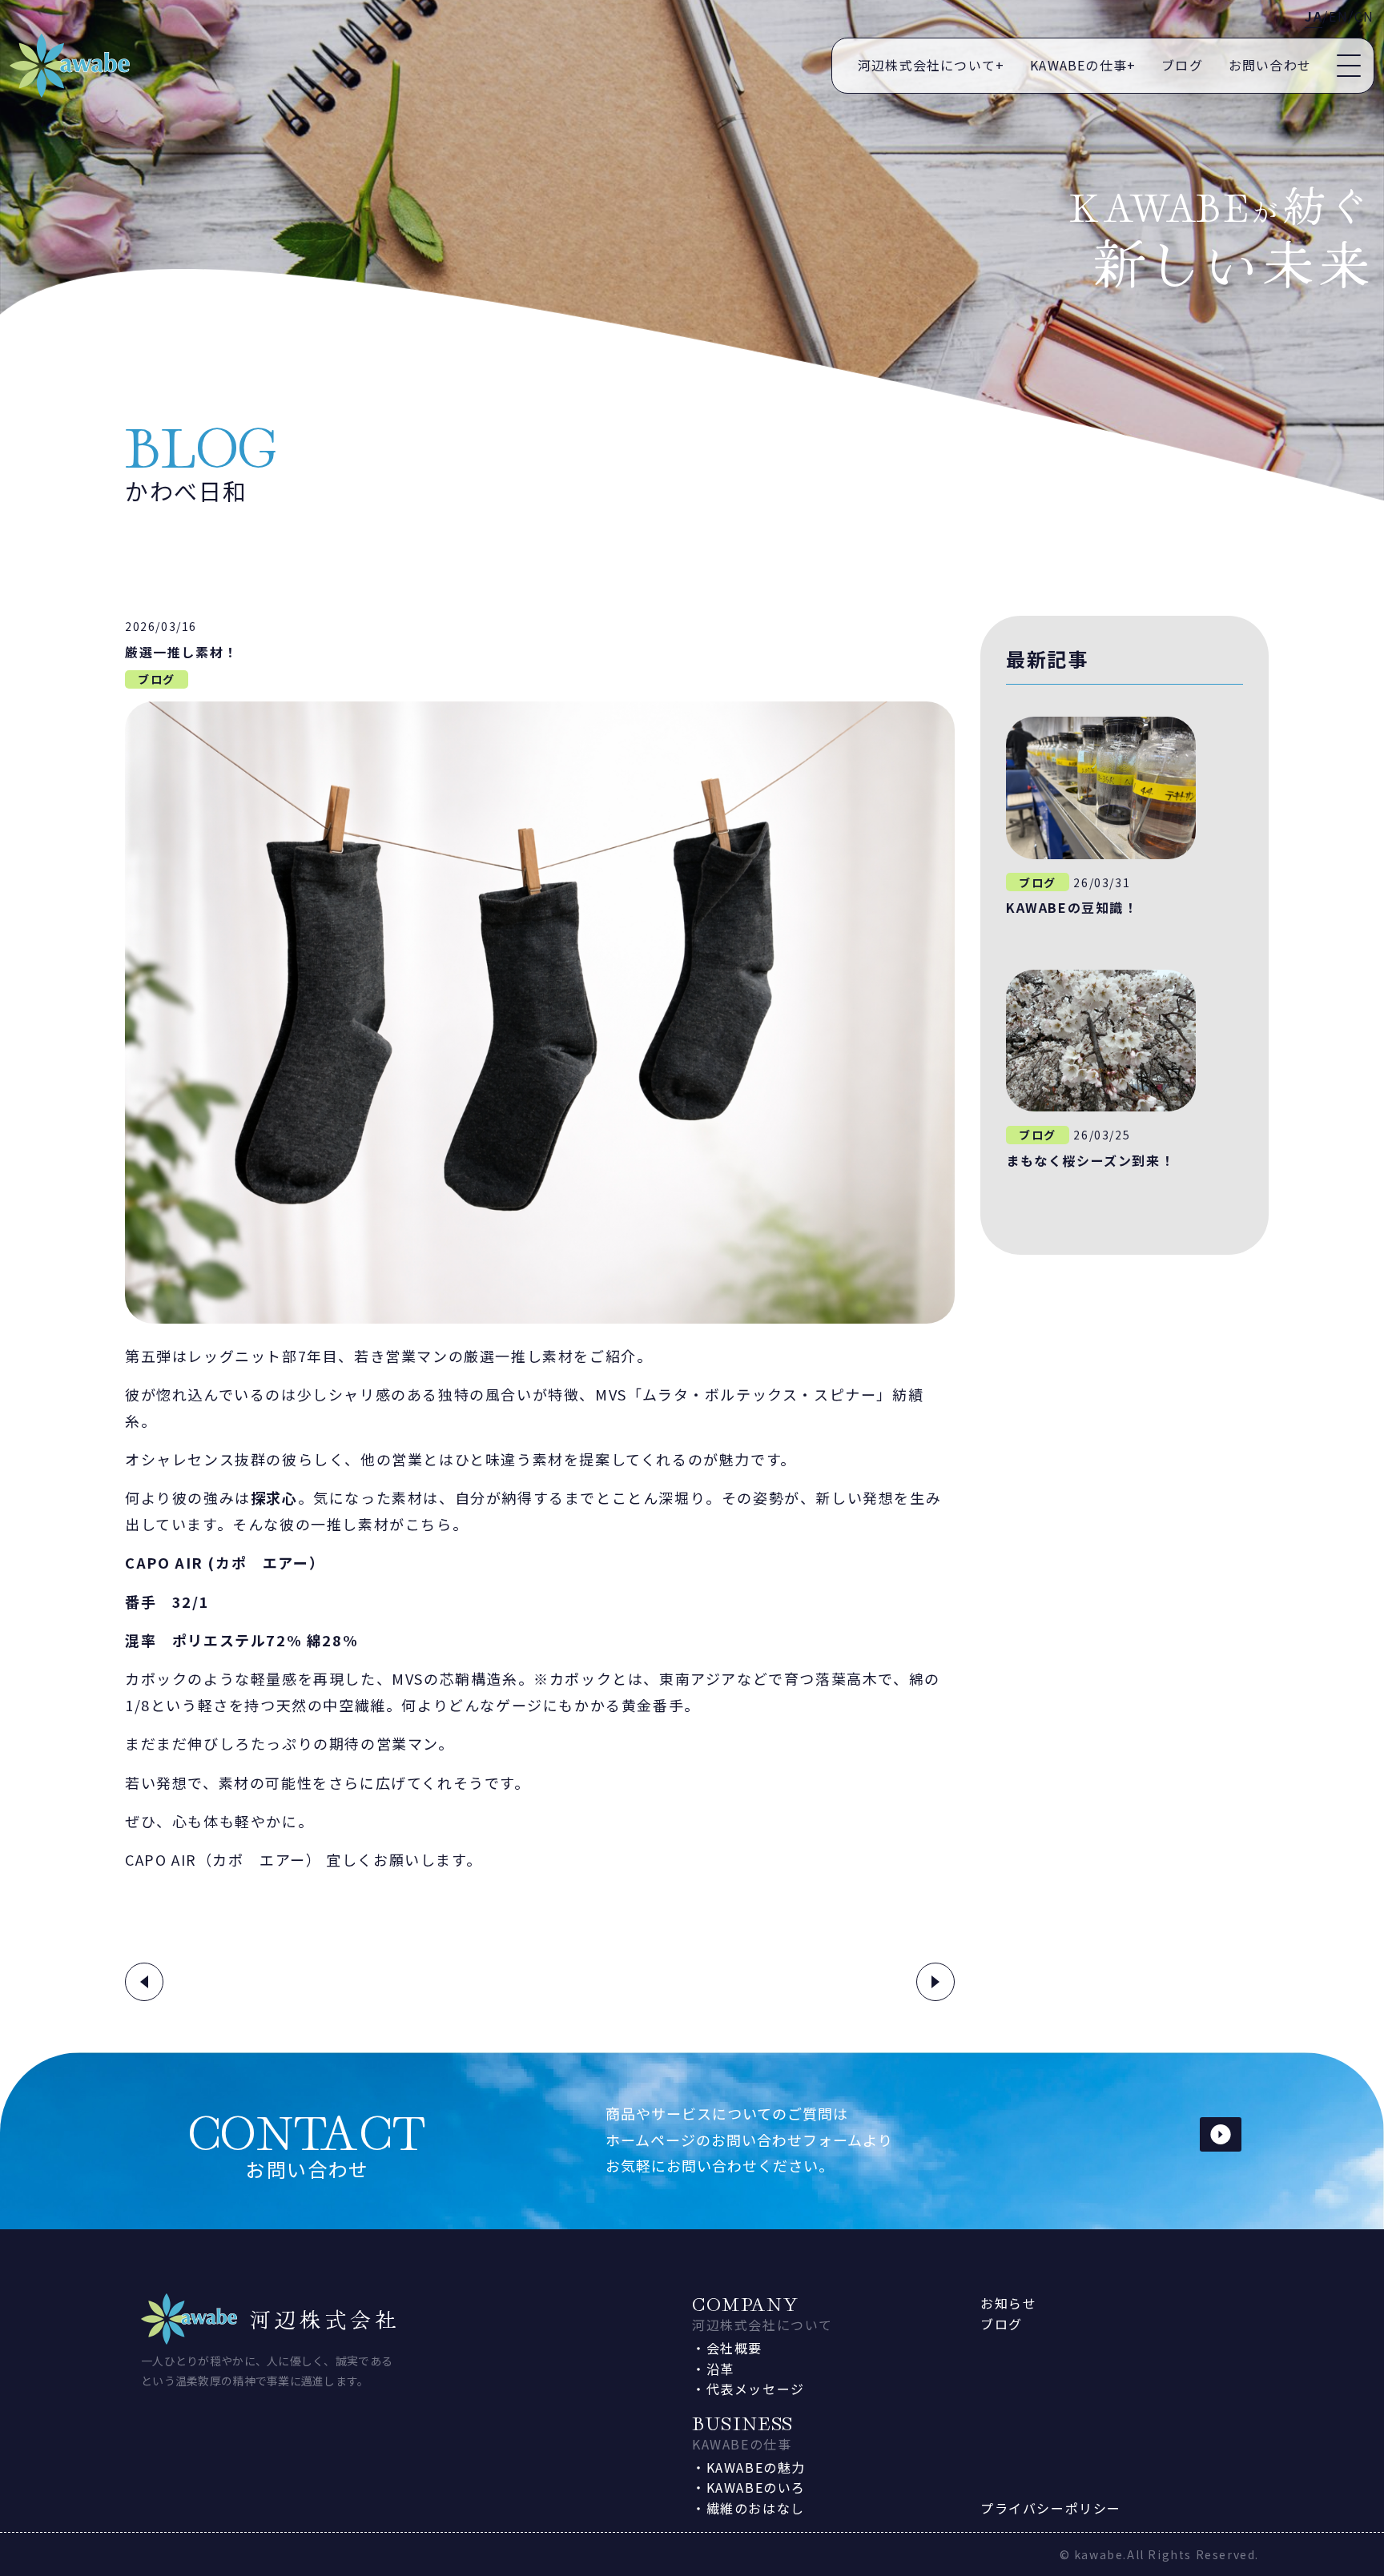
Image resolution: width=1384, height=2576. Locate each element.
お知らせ (1008, 2303)
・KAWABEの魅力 (749, 2467)
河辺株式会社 (325, 2319)
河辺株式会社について (931, 65)
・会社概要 (727, 2348)
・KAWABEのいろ (749, 2487)
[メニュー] (1349, 66)
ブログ (1182, 65)
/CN (1361, 16)
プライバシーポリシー (1051, 2508)
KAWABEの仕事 (1083, 65)
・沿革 (713, 2369)
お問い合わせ (1270, 65)
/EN (1335, 16)
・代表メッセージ (748, 2389)
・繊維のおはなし (748, 2508)
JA (1314, 16)
